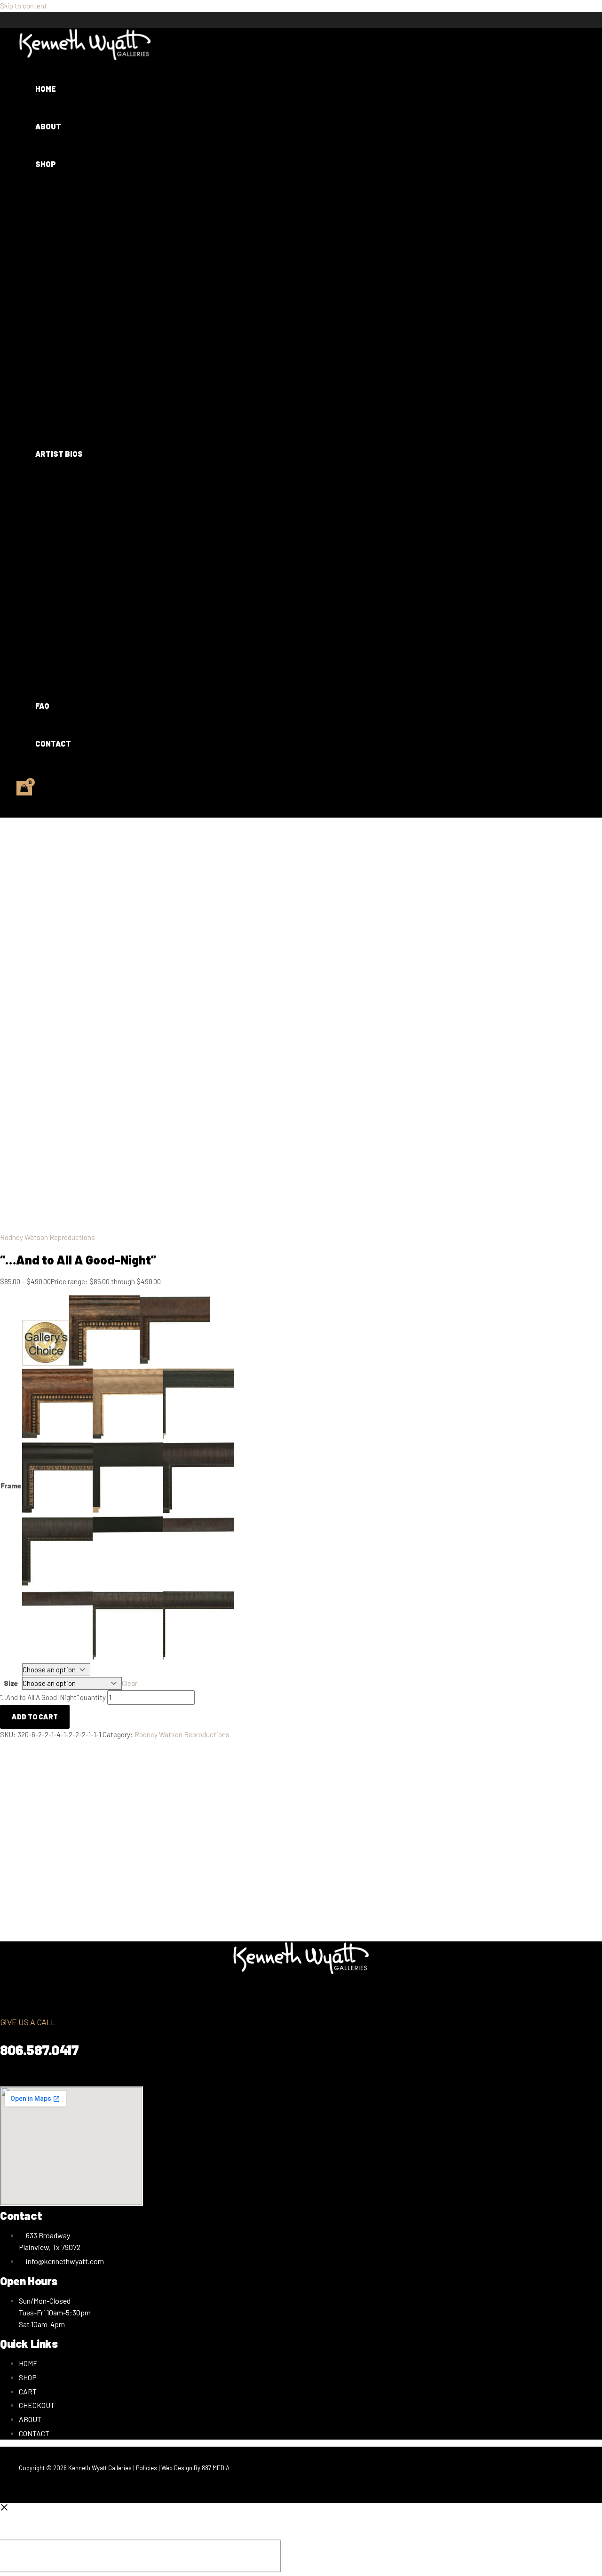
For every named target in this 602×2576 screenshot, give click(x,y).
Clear (130, 1683)
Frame (11, 1486)
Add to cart (35, 1717)
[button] (62, 164)
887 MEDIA (216, 2468)
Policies (147, 2468)
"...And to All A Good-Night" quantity (53, 1697)
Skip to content (24, 6)
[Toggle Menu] (88, 196)
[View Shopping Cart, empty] (24, 788)
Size (11, 1683)
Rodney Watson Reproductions (48, 1237)
